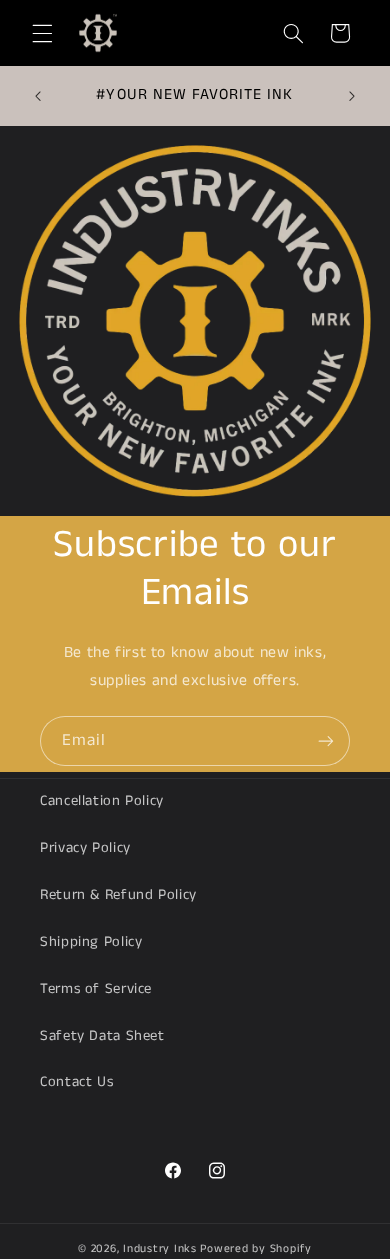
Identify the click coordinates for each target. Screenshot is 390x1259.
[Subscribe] (326, 740)
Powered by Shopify (255, 1249)
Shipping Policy (91, 942)
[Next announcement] (352, 96)
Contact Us (76, 1082)
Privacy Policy (85, 848)
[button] (42, 33)
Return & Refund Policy (118, 895)
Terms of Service (96, 989)
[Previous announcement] (38, 96)
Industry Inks (160, 1249)
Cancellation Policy (102, 801)
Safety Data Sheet (102, 1036)
